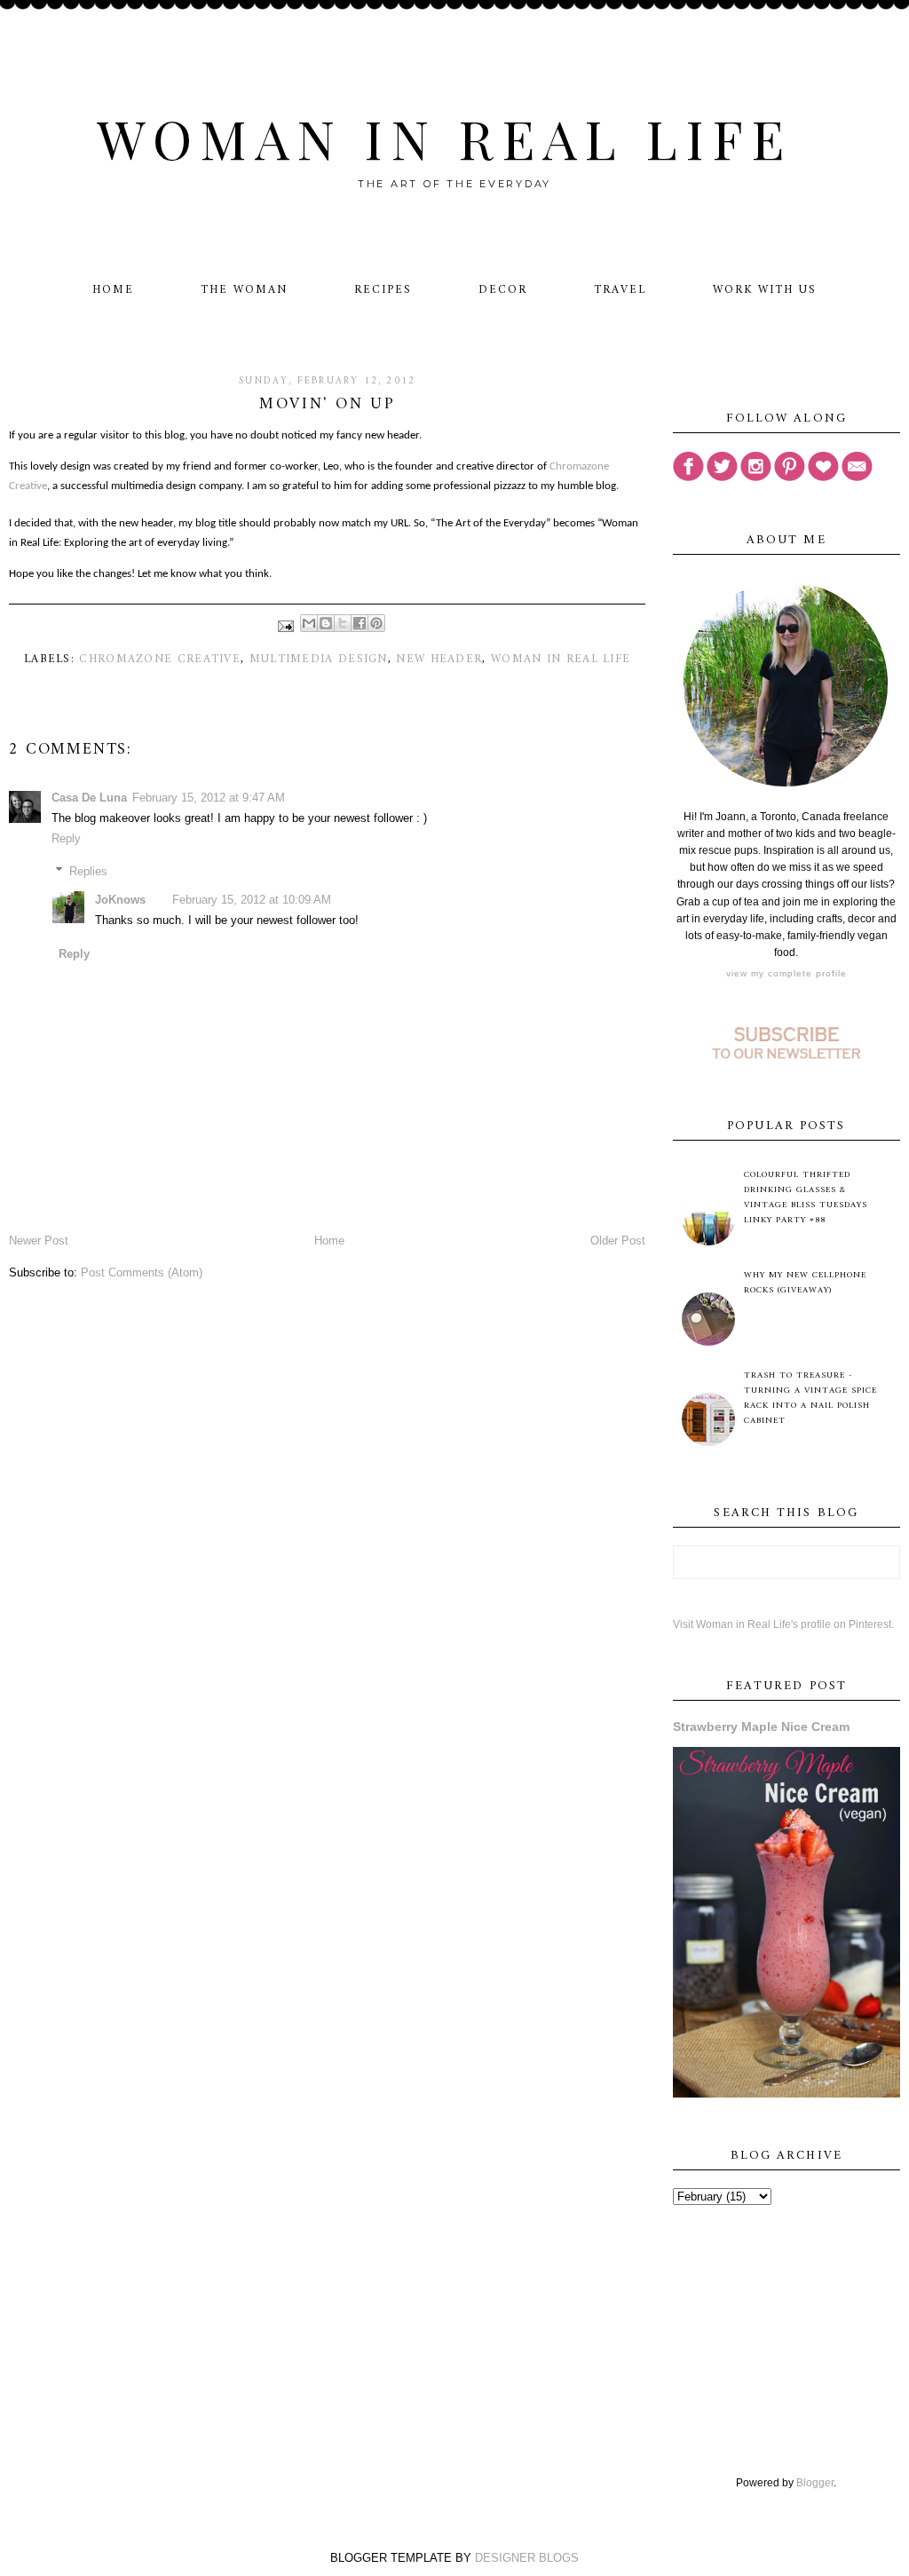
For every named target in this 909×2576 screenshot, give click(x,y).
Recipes (383, 290)
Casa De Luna (89, 798)
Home (113, 290)
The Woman (244, 290)
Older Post (618, 1241)
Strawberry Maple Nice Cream (761, 1727)
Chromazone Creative (160, 659)
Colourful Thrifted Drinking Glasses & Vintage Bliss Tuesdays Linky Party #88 (806, 1197)
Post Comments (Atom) (142, 1272)
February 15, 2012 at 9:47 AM (209, 798)
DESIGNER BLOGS (527, 2558)
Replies (88, 870)
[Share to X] (343, 623)
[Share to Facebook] (360, 623)
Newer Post (39, 1241)
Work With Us (765, 290)
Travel (620, 290)
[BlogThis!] (326, 623)
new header (439, 659)
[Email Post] (285, 626)
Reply (66, 838)
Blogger (815, 2483)
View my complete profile (786, 973)
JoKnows (120, 900)
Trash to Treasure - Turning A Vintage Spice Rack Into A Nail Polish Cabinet (810, 1398)
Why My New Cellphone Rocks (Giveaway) (805, 1283)
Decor (503, 290)
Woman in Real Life (444, 138)
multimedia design (319, 659)
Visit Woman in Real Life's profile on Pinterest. (783, 1624)
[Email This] (309, 623)
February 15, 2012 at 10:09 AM (252, 900)
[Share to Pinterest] (376, 623)
